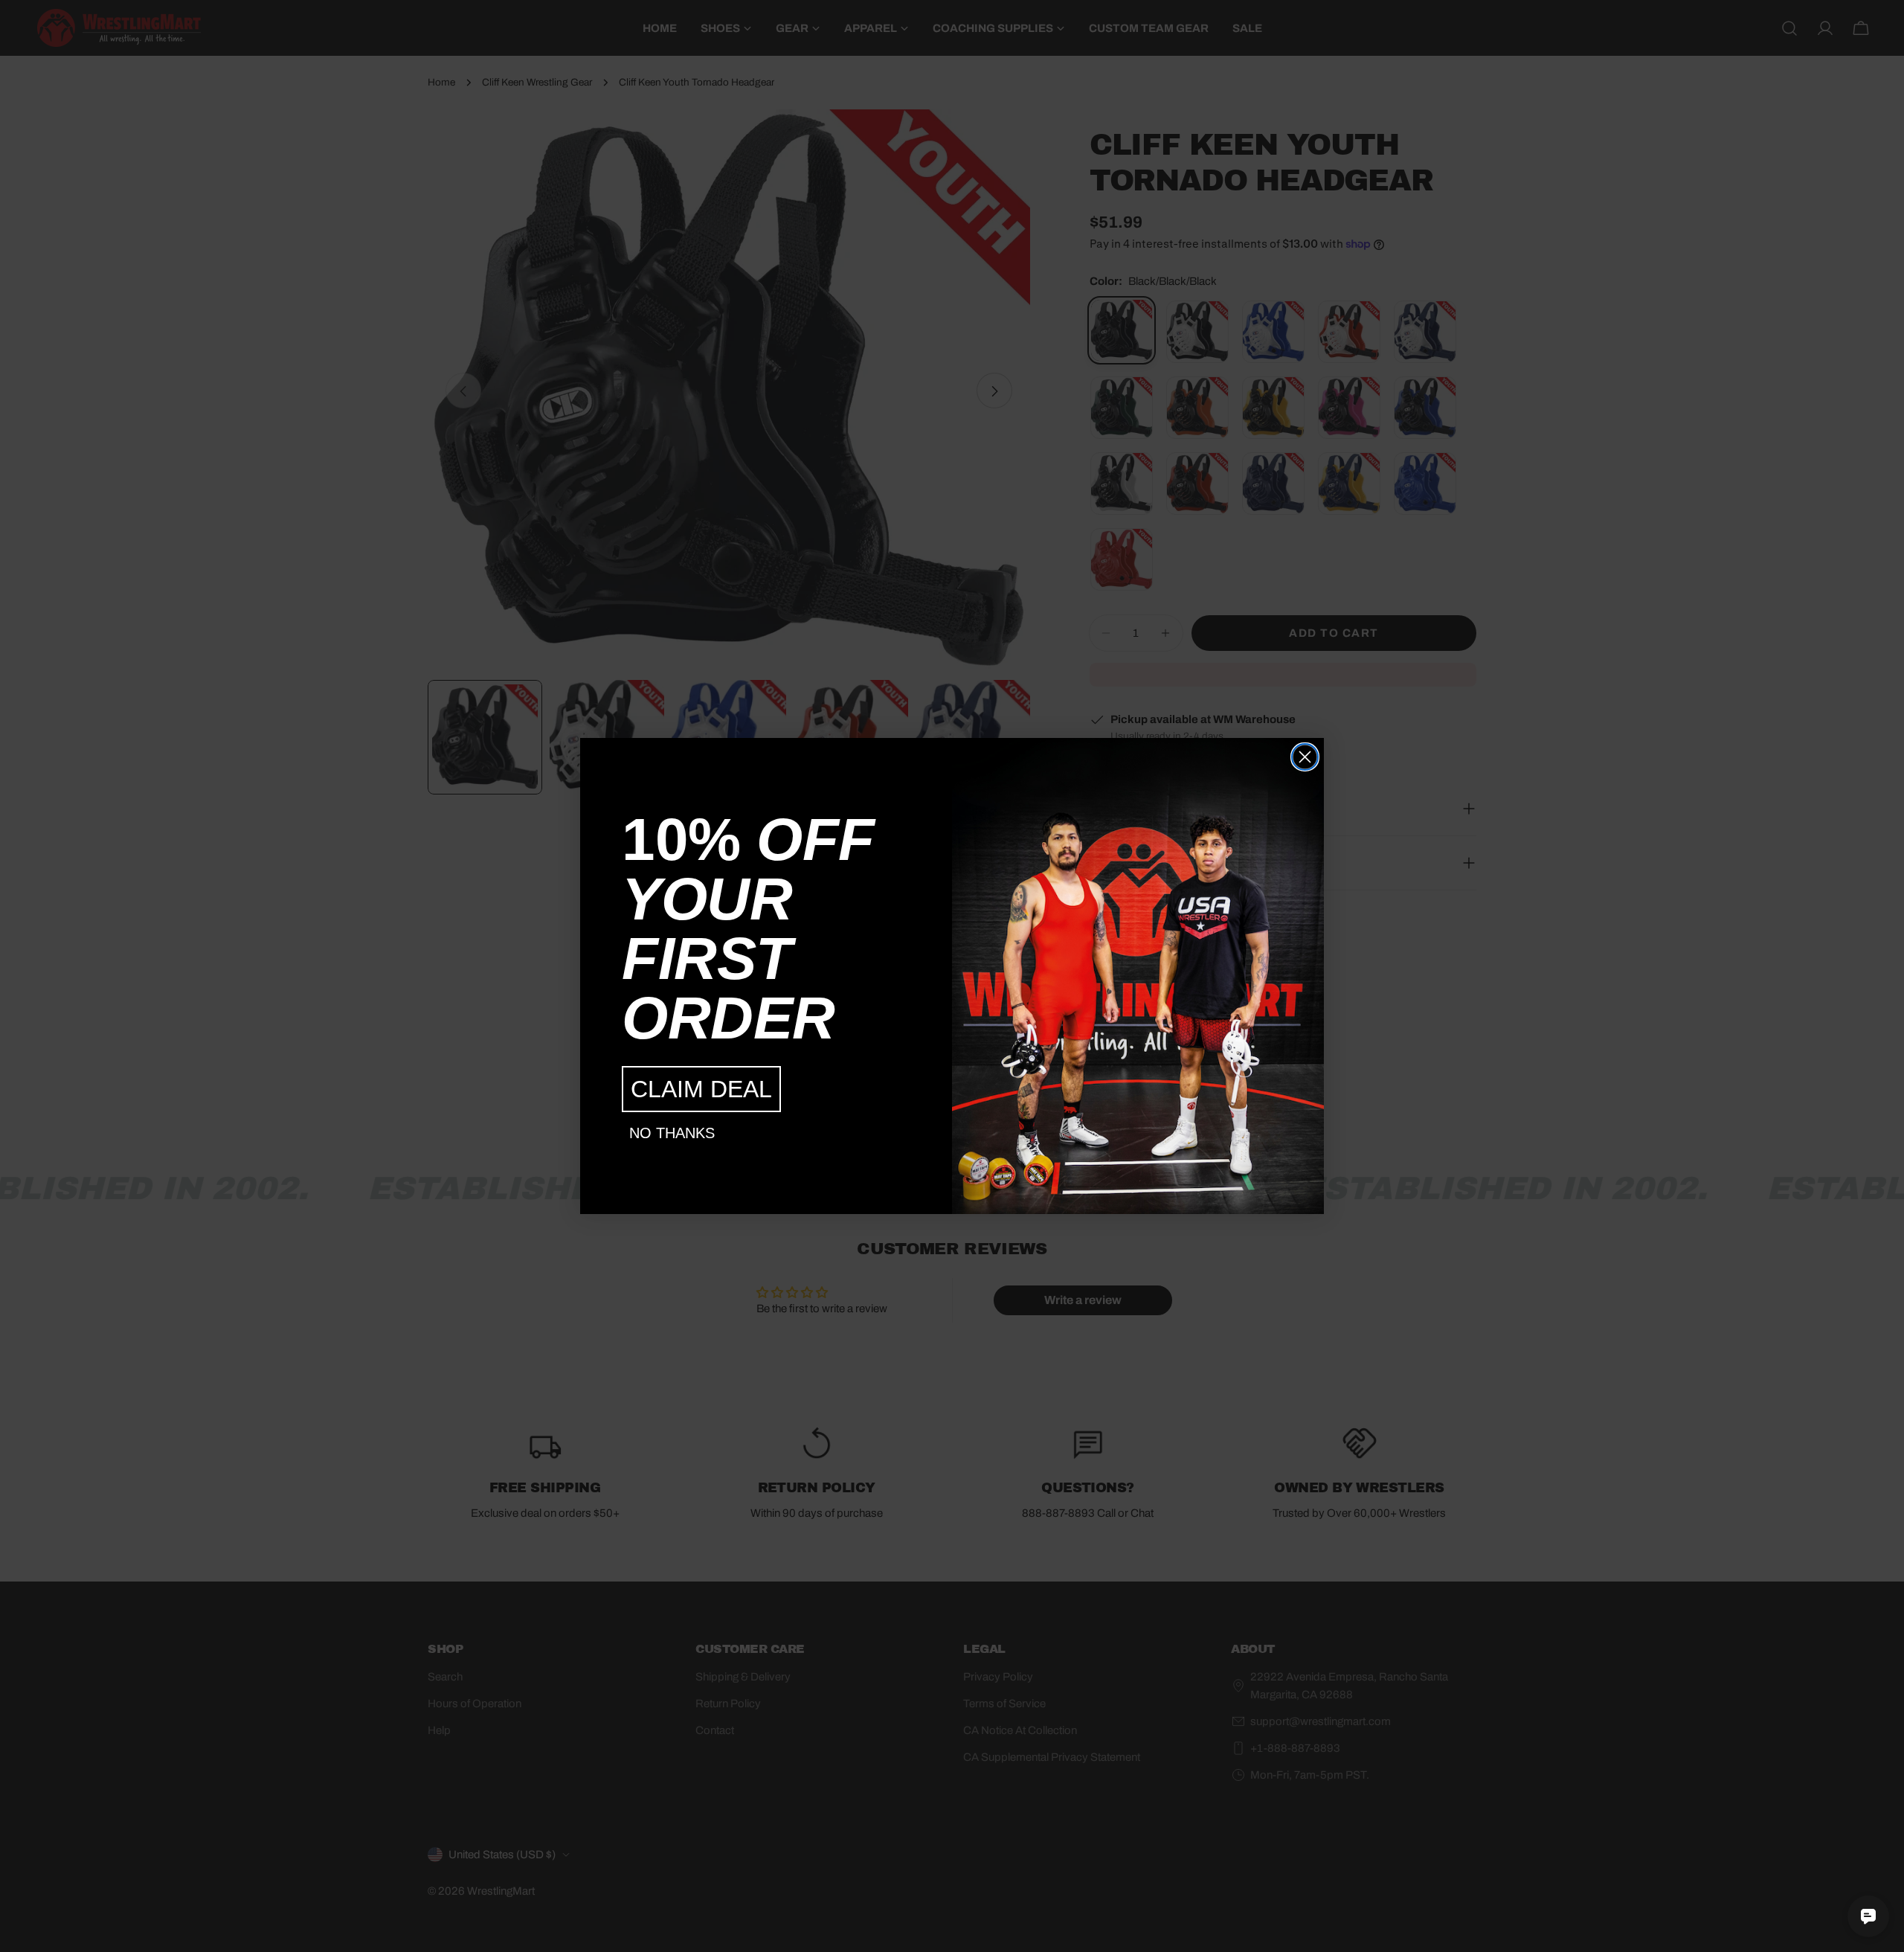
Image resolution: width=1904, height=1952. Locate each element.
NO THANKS (672, 1133)
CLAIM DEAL (701, 1089)
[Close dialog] (1305, 757)
